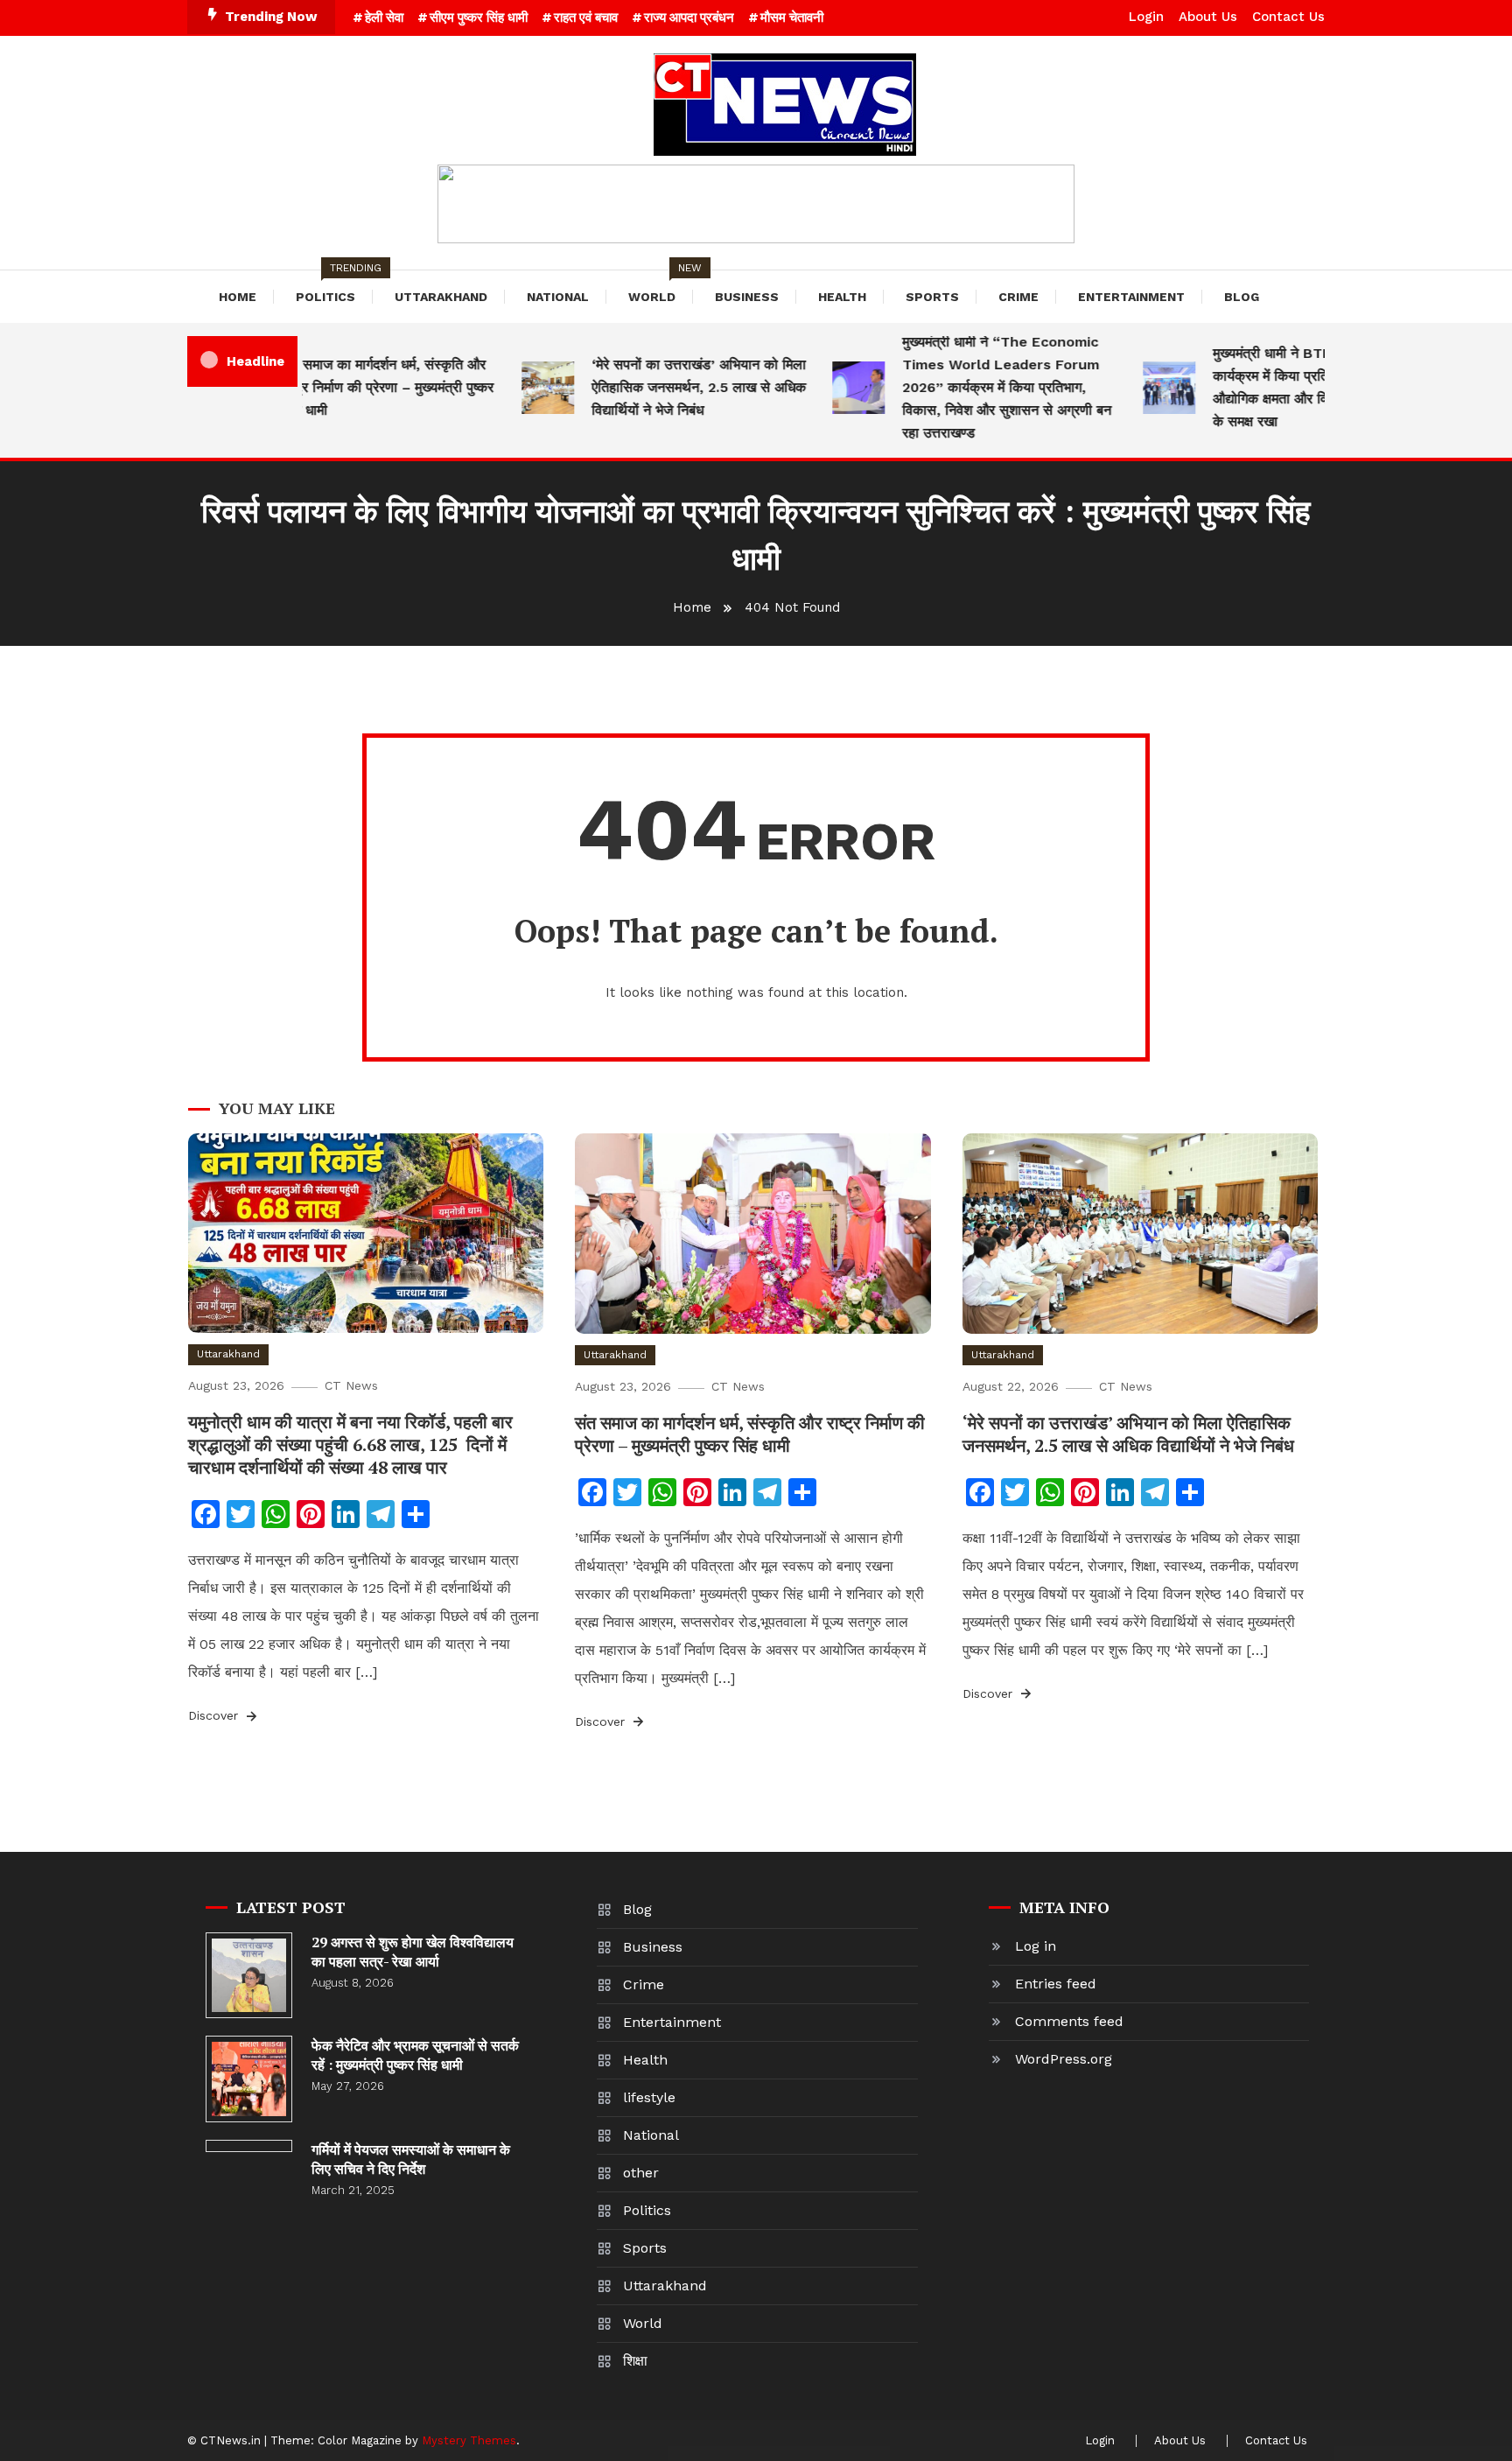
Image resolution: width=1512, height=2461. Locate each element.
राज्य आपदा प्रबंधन (689, 18)
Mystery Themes (469, 2440)
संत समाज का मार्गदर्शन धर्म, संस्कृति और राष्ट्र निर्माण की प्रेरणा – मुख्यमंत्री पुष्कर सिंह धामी (357, 387)
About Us (1208, 17)
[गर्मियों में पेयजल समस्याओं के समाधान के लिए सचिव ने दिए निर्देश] (249, 2146)
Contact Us (1288, 17)
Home (238, 297)
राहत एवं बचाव (586, 18)
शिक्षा (635, 2361)
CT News (351, 1385)
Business (747, 297)
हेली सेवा (384, 18)
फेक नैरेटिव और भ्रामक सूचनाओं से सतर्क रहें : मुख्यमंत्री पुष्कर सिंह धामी (415, 2055)
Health (842, 297)
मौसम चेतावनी (792, 18)
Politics (334, 287)
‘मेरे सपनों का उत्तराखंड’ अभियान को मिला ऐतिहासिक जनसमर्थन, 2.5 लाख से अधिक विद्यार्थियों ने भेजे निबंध (668, 387)
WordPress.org (1064, 2059)
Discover (215, 1715)
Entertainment (1131, 297)
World (661, 287)
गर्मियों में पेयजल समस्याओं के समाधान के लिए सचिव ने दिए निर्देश (411, 2159)
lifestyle (649, 2097)
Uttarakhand (441, 297)
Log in (1036, 1946)
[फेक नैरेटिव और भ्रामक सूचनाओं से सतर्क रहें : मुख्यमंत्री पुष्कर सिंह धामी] (249, 2079)
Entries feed (1056, 1984)
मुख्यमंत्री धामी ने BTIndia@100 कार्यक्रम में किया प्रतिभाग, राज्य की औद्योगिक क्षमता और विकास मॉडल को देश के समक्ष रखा (1287, 387)
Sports (932, 297)
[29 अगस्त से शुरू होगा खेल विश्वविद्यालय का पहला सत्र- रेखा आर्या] (249, 1976)
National (558, 297)
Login (1146, 17)
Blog (1242, 297)
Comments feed (1069, 2021)
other (641, 2173)
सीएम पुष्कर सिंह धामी (479, 18)
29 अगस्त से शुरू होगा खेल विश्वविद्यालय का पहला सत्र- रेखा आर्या (413, 1952)
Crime (1018, 297)
